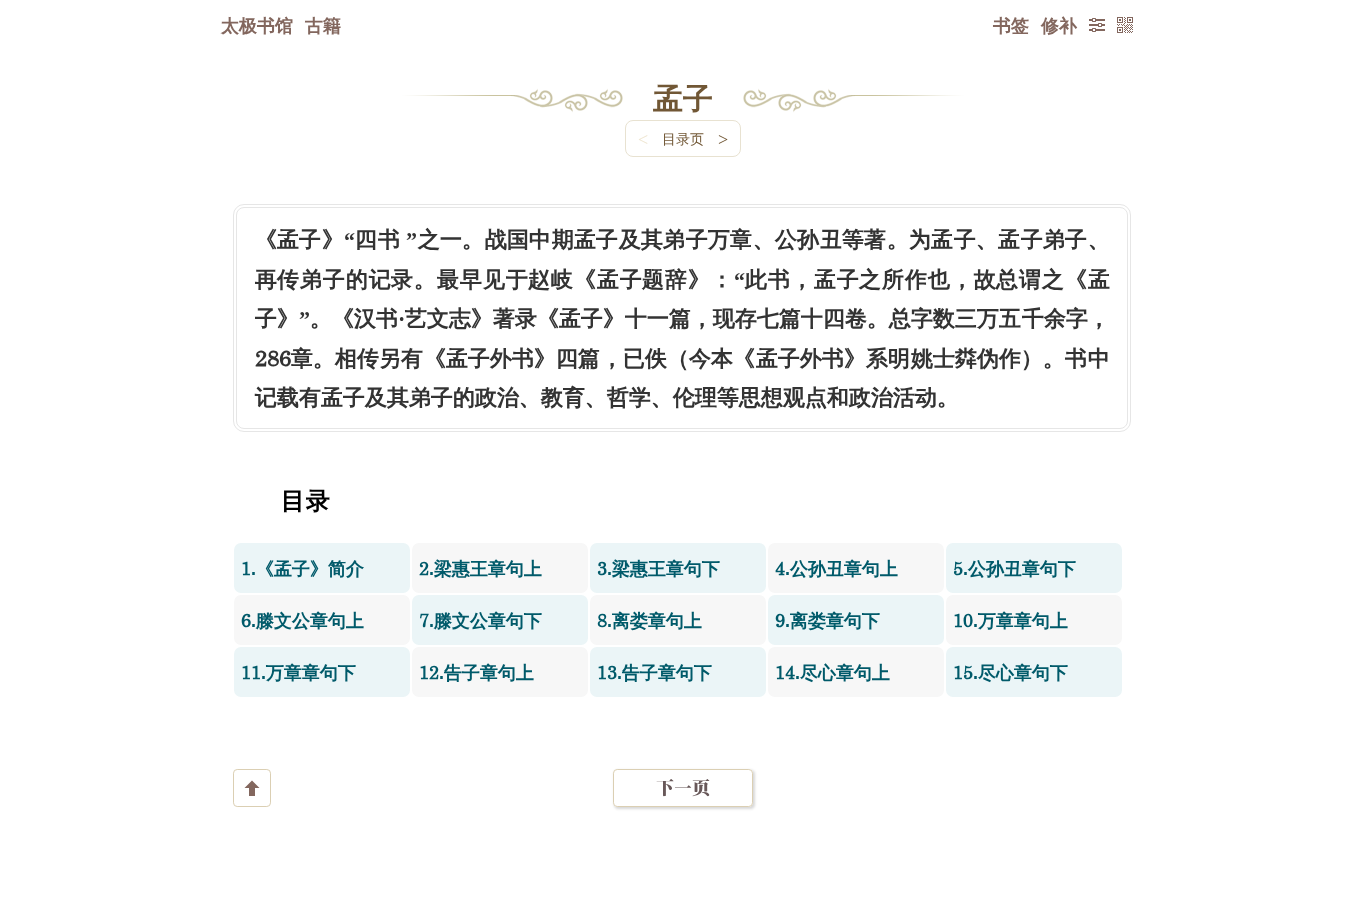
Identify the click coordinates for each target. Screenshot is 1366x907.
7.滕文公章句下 (480, 620)
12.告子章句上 (476, 672)
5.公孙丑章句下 (1014, 568)
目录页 (683, 138)
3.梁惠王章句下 (658, 568)
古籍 (323, 25)
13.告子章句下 (654, 672)
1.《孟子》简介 (302, 568)
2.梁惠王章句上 (480, 568)
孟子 (683, 97)
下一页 (683, 787)
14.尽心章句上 (832, 672)
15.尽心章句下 (1010, 672)
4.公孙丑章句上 (836, 568)
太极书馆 (257, 25)
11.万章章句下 (298, 672)
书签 (1011, 25)
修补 (1059, 25)
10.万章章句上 (1010, 620)
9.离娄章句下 (827, 620)
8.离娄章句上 (649, 620)
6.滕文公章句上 (302, 620)
